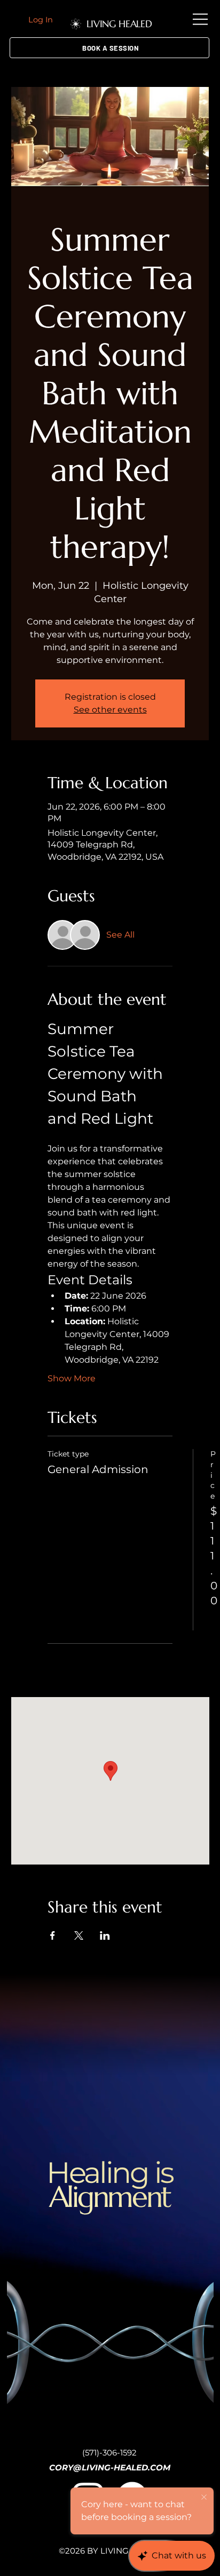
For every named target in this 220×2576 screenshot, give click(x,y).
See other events (110, 710)
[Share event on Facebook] (53, 1935)
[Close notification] (204, 2498)
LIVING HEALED (119, 24)
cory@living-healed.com (110, 2467)
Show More (72, 1378)
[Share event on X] (79, 1935)
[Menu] (201, 19)
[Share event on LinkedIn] (105, 1935)
